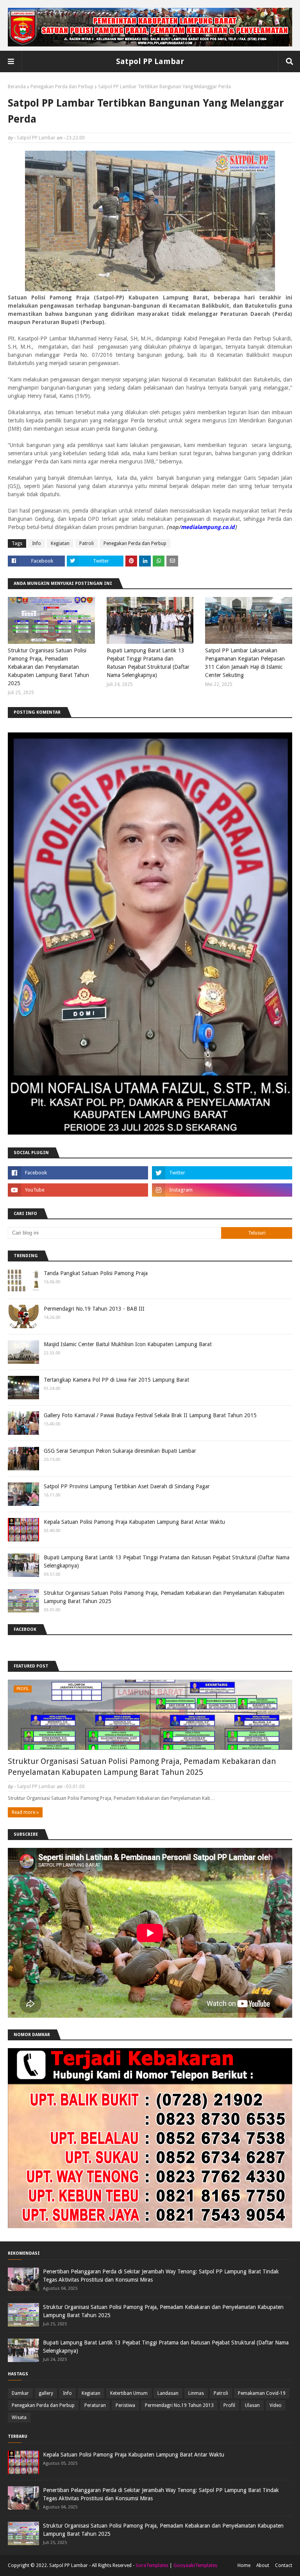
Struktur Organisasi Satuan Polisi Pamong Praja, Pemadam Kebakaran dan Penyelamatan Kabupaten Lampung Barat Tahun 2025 (48, 667)
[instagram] (222, 1190)
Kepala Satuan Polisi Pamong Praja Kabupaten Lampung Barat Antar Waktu (134, 1522)
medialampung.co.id (208, 527)
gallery (46, 2393)
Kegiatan (60, 543)
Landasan (168, 2393)
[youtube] (78, 1190)
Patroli (87, 543)
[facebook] (78, 1173)
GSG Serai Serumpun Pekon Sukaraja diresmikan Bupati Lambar (120, 1451)
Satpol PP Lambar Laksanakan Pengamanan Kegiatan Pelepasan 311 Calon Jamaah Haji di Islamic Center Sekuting (245, 663)
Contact (284, 2565)
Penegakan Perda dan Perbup (62, 87)
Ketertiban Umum (129, 2393)
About (263, 2565)
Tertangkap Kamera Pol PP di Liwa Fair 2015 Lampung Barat (116, 1380)
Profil (229, 2405)
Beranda (17, 87)
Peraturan (95, 2405)
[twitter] (222, 1173)
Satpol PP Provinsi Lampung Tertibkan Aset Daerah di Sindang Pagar (127, 1486)
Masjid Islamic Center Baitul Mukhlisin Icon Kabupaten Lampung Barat (128, 1344)
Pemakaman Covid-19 (262, 2393)
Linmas (196, 2393)
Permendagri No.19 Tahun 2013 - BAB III (94, 1309)
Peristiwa (125, 2405)
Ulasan (252, 2405)
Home (244, 2565)
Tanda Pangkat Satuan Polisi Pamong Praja (96, 1273)
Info (37, 543)
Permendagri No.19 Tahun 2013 (179, 2405)
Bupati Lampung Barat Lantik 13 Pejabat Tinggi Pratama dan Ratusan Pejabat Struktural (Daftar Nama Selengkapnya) (148, 663)
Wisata (19, 2417)
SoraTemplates (152, 2565)
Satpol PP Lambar (150, 61)
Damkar (20, 2393)
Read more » (25, 1812)
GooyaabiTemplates (195, 2565)
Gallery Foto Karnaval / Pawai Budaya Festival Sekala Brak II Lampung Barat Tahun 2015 (150, 1415)
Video (276, 2405)
